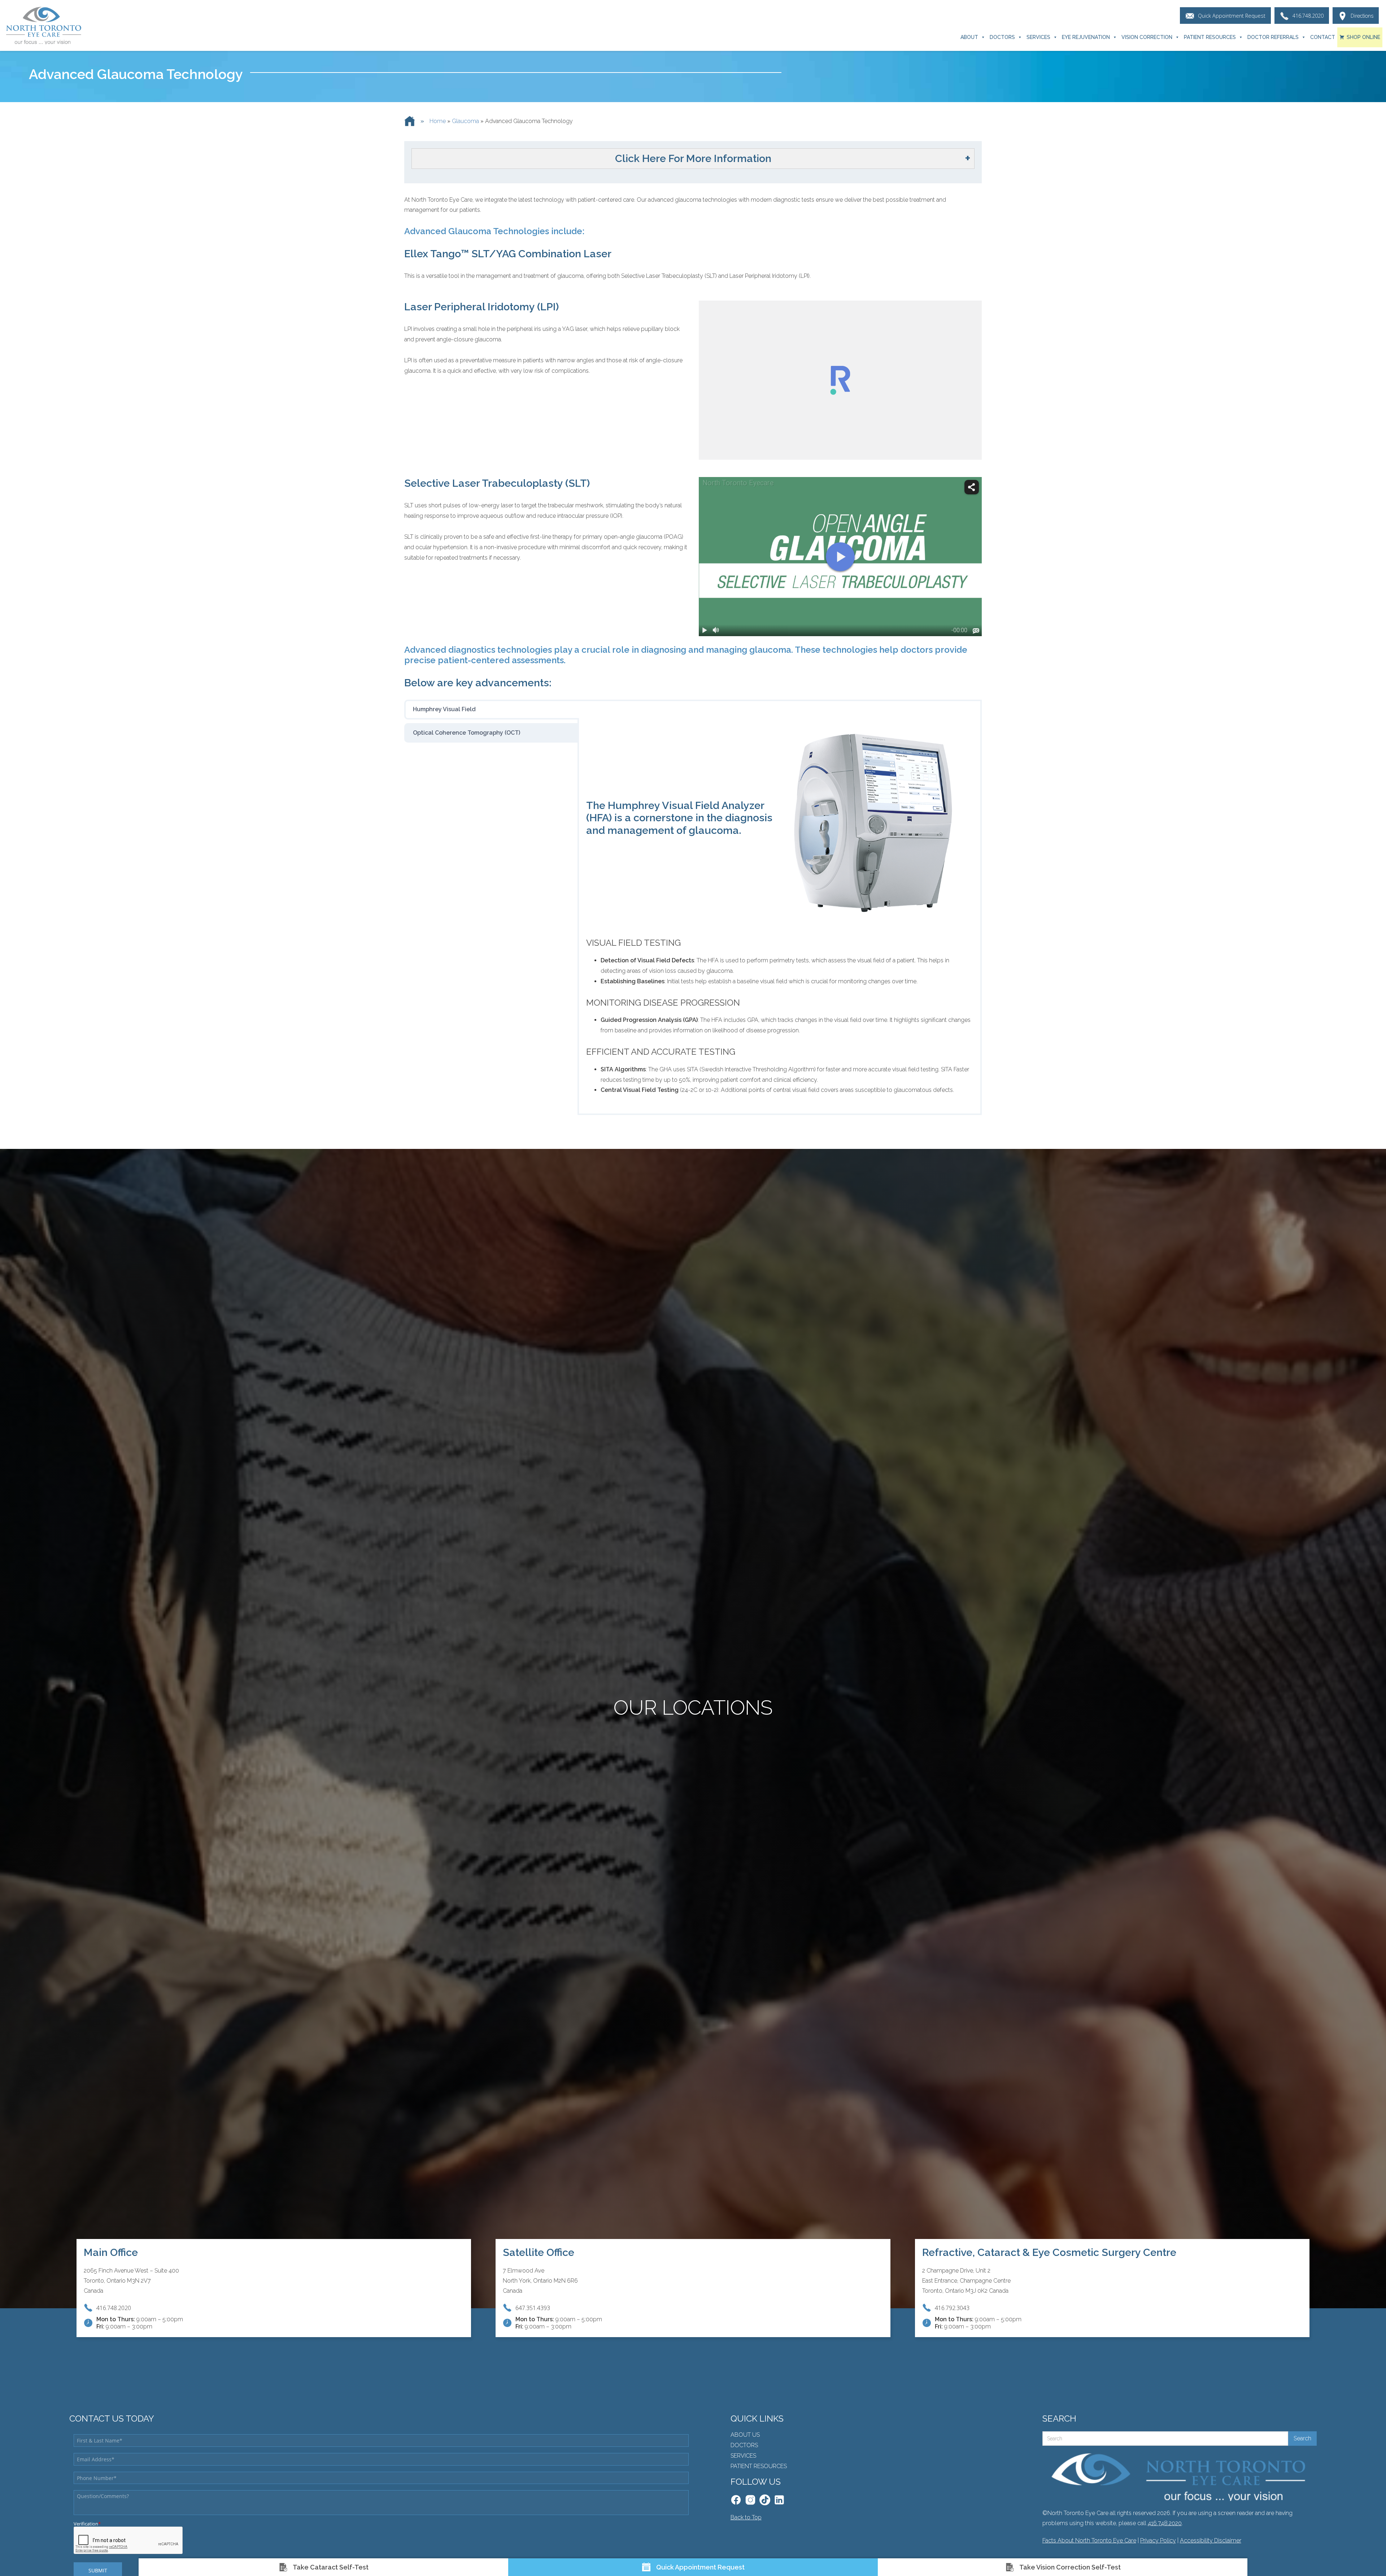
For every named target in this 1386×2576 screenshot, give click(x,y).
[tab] (492, 709)
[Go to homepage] (43, 26)
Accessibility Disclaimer (1211, 2540)
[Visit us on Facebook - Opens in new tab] (736, 2500)
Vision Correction (1147, 37)
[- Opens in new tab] (765, 2500)
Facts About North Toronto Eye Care (1089, 2540)
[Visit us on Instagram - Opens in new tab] (750, 2500)
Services (1038, 37)
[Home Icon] (410, 121)
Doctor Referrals (1273, 37)
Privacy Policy (1158, 2540)
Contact (1323, 37)
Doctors (1002, 37)
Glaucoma (465, 121)
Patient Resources (1210, 37)
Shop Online (1363, 37)
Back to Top (746, 2517)
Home (438, 121)
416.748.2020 (1165, 2523)
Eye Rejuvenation (1086, 37)
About (969, 37)
